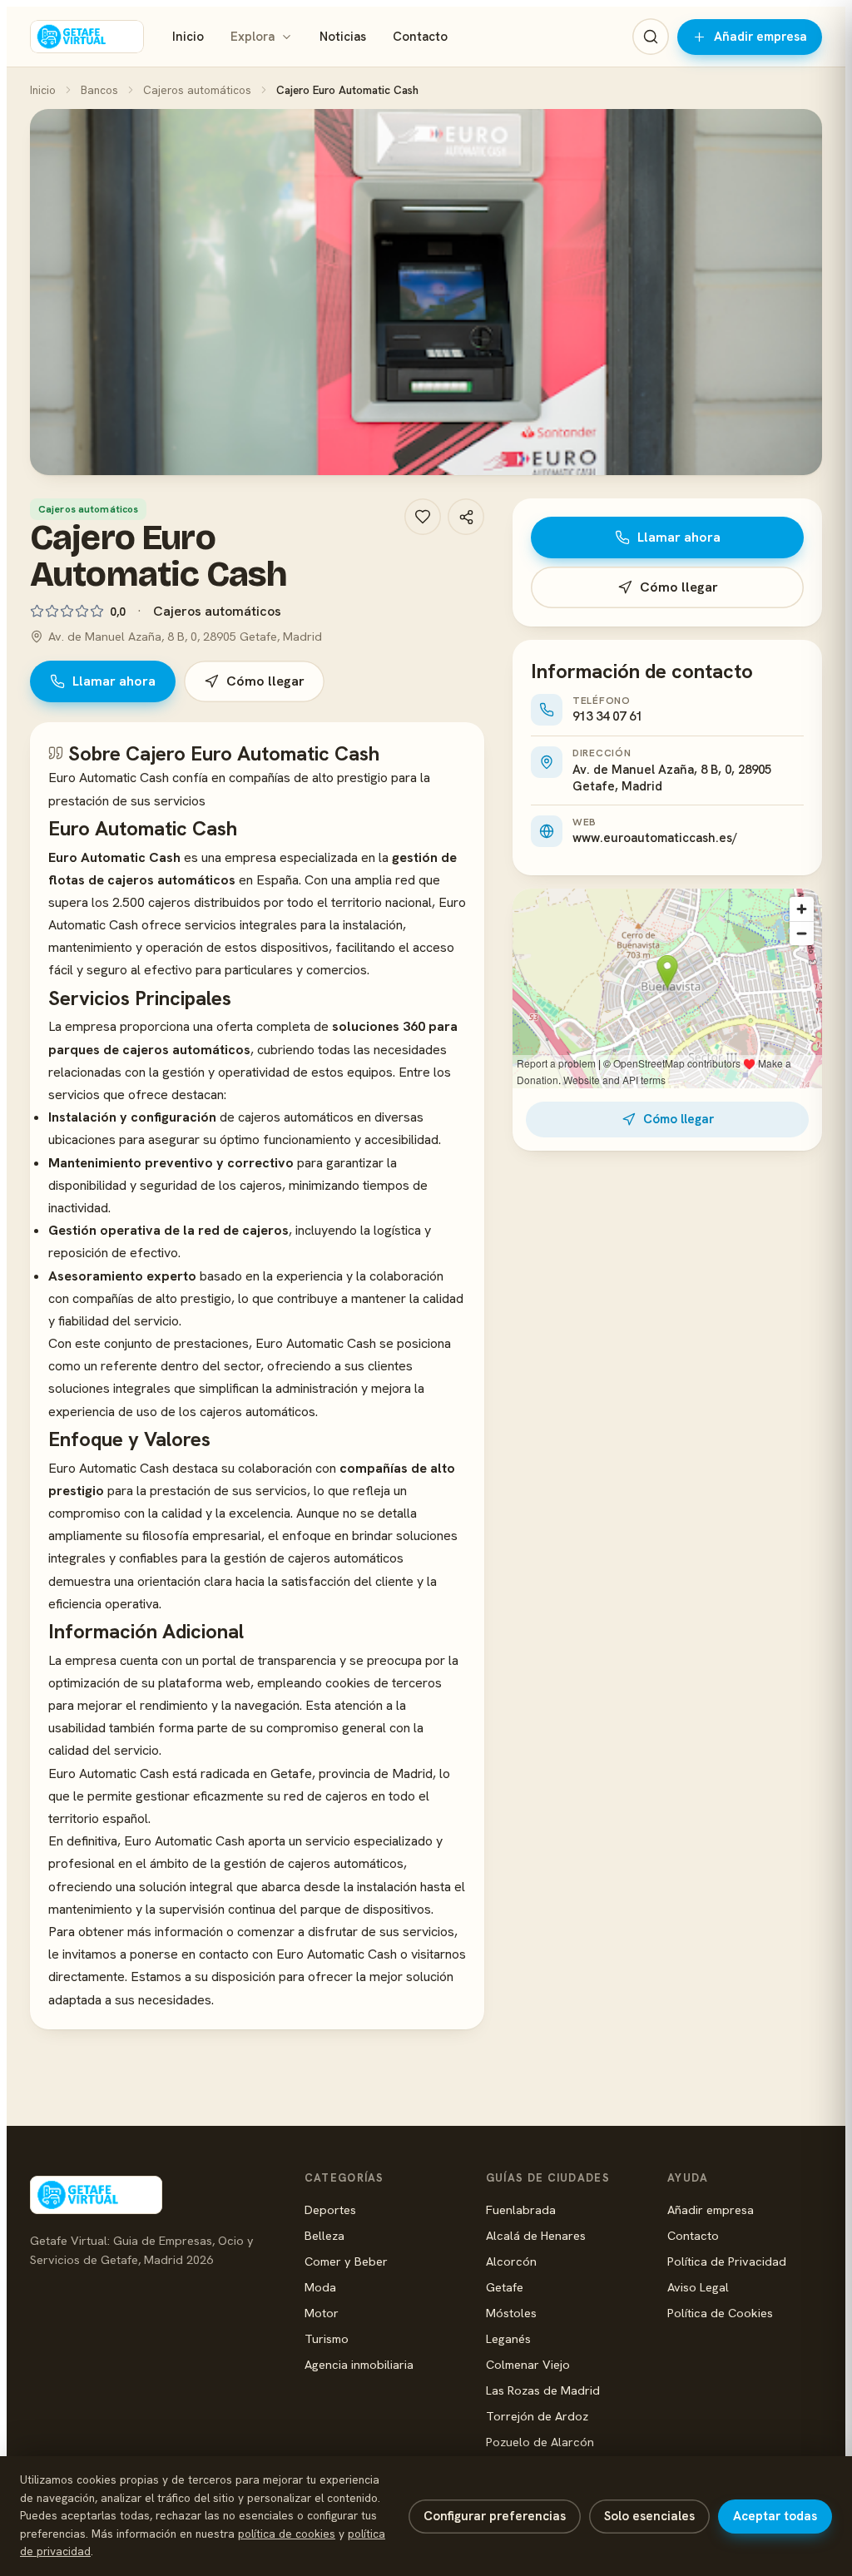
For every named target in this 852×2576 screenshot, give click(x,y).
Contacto (420, 37)
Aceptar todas (775, 2516)
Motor (322, 2313)
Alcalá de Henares (536, 2235)
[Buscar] (651, 37)
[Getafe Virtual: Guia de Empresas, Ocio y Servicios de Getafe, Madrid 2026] (87, 37)
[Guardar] (423, 517)
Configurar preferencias (495, 2516)
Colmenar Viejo (528, 2364)
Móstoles (511, 2313)
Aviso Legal (698, 2287)
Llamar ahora (114, 681)
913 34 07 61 (607, 716)
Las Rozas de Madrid (543, 2390)
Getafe (505, 2287)
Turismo (327, 2338)
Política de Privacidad (727, 2261)
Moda (320, 2287)
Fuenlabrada (521, 2209)
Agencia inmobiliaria (359, 2364)
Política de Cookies (720, 2313)
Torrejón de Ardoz (537, 2416)
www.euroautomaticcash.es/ (655, 838)
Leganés (508, 2338)
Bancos (99, 90)
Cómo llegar (265, 681)
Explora (253, 37)
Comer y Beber (346, 2261)
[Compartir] (466, 517)
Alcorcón (511, 2261)
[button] (426, 292)
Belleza (324, 2235)
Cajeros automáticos (197, 90)
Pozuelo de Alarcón (540, 2442)
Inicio (188, 37)
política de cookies (287, 2534)
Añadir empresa (760, 37)
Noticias (343, 37)
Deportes (330, 2209)
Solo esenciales (649, 2516)
